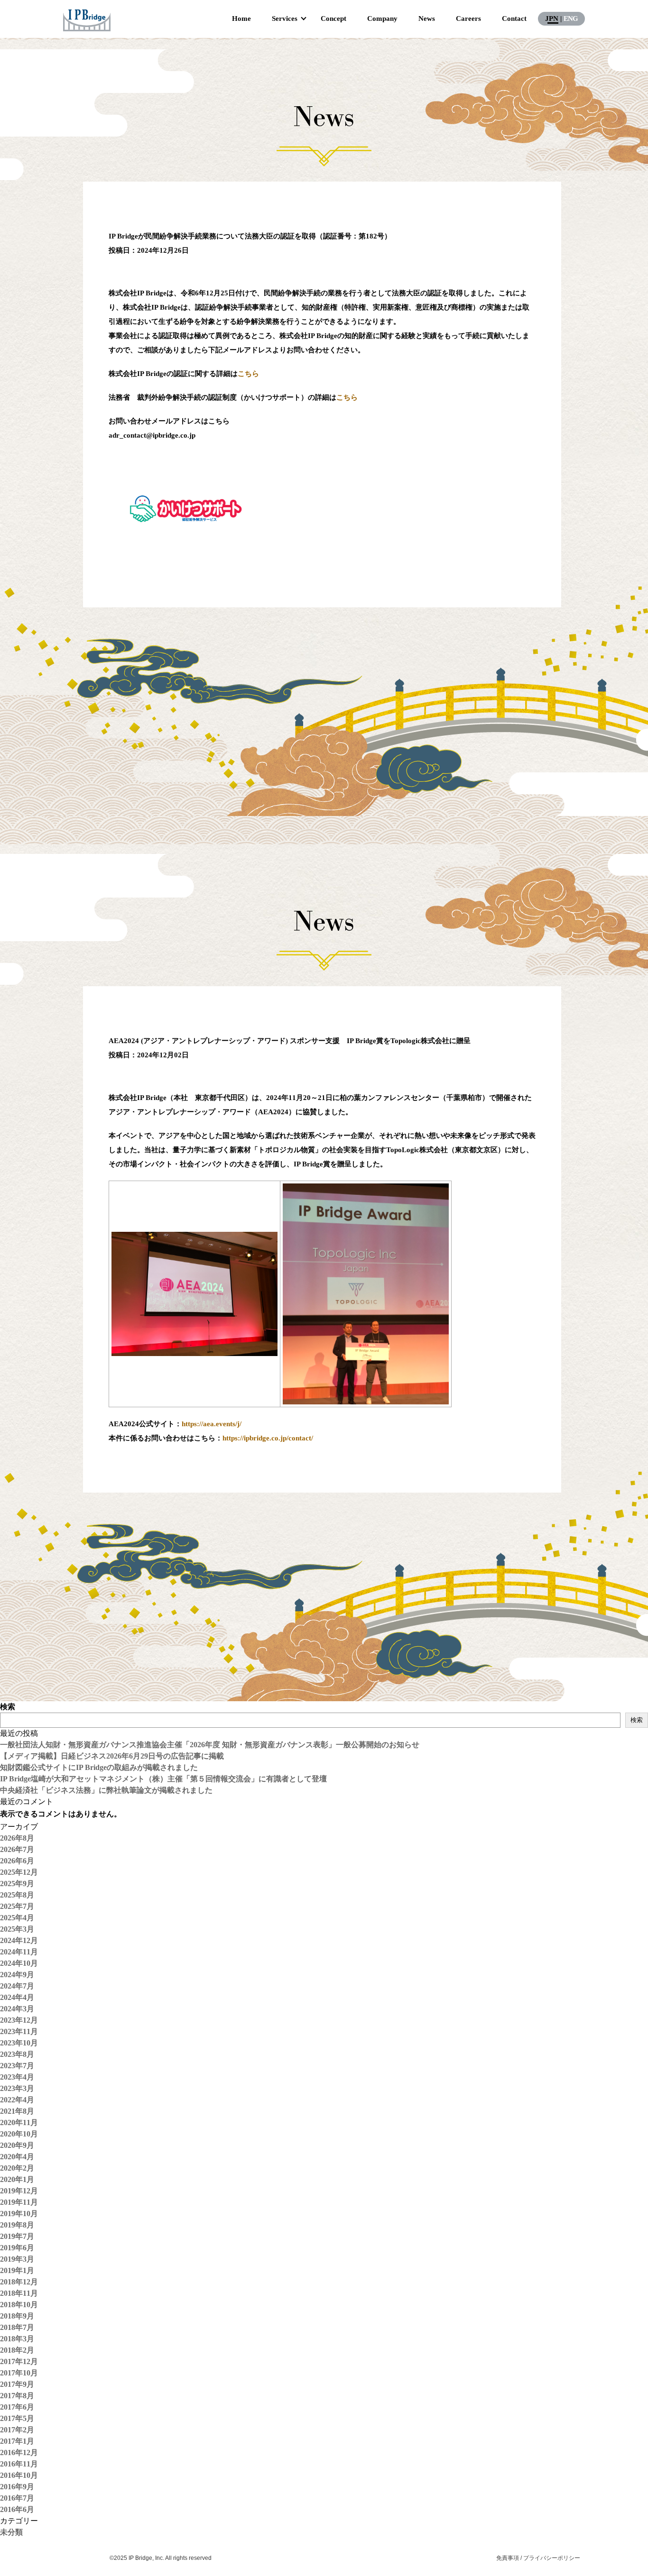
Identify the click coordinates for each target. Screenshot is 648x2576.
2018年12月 (19, 2282)
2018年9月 (17, 2316)
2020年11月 (19, 2122)
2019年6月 (17, 2248)
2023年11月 (19, 2031)
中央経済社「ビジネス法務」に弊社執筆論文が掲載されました (106, 1790)
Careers (468, 18)
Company (382, 18)
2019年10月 (19, 2214)
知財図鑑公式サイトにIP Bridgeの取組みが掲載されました (99, 1767)
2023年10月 (19, 2043)
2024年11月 (19, 1952)
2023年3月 (17, 2088)
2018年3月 (17, 2339)
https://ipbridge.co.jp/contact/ (268, 1438)
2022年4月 (17, 2100)
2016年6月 (17, 2509)
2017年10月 (19, 2373)
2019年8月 (17, 2225)
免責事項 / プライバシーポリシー (538, 2558)
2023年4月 (17, 2077)
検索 (8, 1707)
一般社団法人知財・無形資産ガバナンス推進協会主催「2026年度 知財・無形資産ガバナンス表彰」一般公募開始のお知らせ (210, 1745)
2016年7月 (17, 2498)
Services (285, 18)
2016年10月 (19, 2475)
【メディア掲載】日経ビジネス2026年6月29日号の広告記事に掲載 (112, 1756)
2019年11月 (19, 2202)
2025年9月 (17, 1884)
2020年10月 (19, 2134)
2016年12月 (19, 2452)
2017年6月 (17, 2407)
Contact (514, 18)
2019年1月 (17, 2270)
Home (241, 18)
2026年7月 (17, 1849)
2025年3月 (17, 1929)
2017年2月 (17, 2430)
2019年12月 (19, 2191)
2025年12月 (19, 1872)
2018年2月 (17, 2350)
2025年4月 (17, 1918)
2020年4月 (17, 2157)
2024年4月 (17, 1997)
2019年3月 (17, 2259)
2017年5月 (17, 2418)
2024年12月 (19, 1940)
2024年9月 (17, 1975)
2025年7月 (17, 1906)
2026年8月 (17, 1838)
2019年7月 (17, 2236)
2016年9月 (17, 2487)
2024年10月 (19, 1963)
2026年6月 (17, 1861)
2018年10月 (19, 2305)
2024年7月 (17, 1986)
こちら (248, 374)
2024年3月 (17, 2009)
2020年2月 (17, 2168)
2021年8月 (17, 2111)
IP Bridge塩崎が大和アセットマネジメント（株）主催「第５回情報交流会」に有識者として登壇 (163, 1779)
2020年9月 (17, 2145)
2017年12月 (19, 2361)
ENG (571, 18)
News (427, 18)
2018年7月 (17, 2327)
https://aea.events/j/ (212, 1424)
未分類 (11, 2532)
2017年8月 (17, 2396)
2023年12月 (19, 2020)
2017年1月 (17, 2441)
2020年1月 (17, 2179)
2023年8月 (17, 2054)
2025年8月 (17, 1895)
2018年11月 (19, 2293)
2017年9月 (17, 2384)
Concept (333, 18)
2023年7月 (17, 2066)
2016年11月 (19, 2464)
